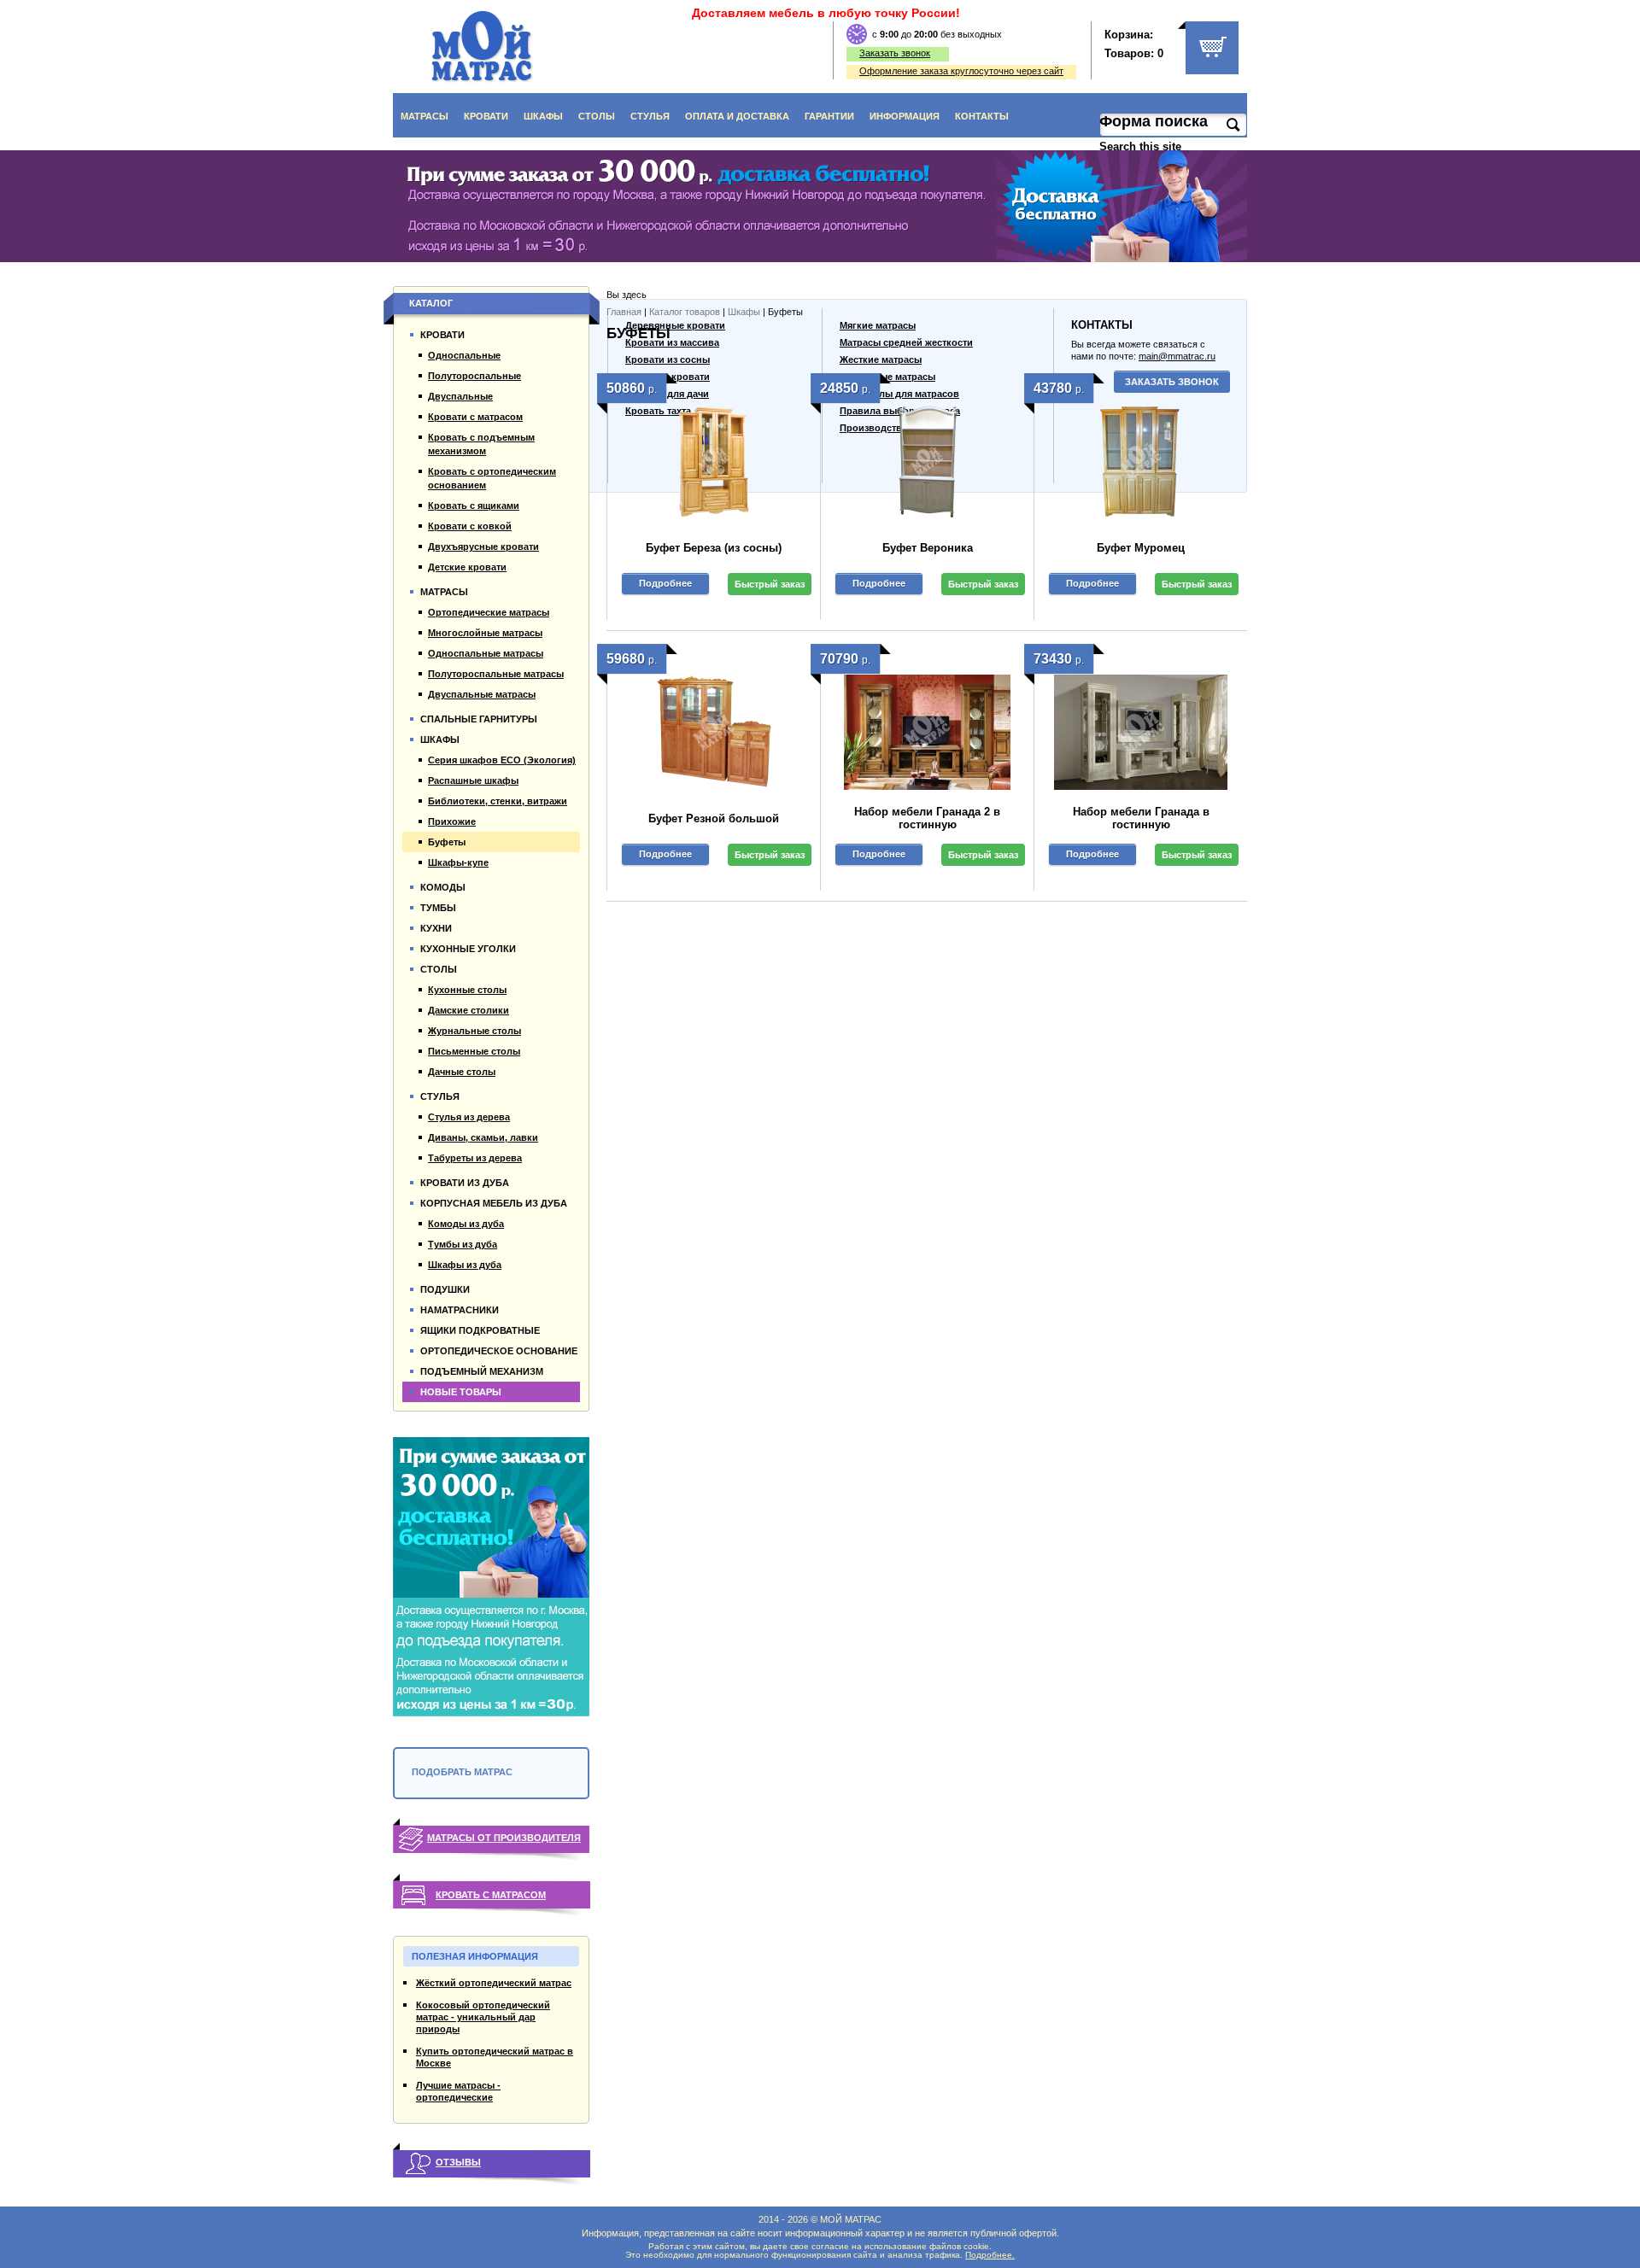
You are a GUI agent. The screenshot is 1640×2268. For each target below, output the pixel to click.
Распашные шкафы (473, 780)
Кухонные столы (467, 990)
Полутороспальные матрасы (496, 674)
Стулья (650, 116)
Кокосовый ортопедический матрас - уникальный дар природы (483, 2017)
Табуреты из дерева (475, 1158)
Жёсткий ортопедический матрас (494, 1983)
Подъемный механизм (482, 1371)
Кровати (486, 116)
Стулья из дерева (469, 1117)
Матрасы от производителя (504, 1838)
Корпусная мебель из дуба (494, 1203)
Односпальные (464, 355)
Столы (597, 116)
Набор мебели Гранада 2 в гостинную (927, 818)
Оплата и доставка (737, 116)
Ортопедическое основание (499, 1351)
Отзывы (458, 2162)
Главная (624, 312)
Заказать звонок (895, 53)
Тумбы (438, 908)
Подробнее (665, 583)
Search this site (1142, 146)
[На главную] (482, 47)
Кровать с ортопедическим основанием (492, 478)
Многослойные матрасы (485, 633)
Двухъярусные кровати (483, 547)
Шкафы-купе (458, 862)
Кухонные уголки (468, 949)
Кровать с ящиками (474, 506)
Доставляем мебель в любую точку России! (826, 13)
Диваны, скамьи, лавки (483, 1137)
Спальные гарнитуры (479, 719)
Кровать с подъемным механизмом (481, 444)
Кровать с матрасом (491, 1895)
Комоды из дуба (466, 1224)
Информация (905, 116)
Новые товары (461, 1392)
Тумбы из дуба (463, 1244)
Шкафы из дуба (465, 1265)
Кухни (436, 928)
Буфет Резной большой (714, 818)
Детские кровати (467, 567)
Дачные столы (462, 1072)
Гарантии (829, 116)
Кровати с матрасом (475, 417)
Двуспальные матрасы (482, 694)
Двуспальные (460, 396)
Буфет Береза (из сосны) (714, 548)
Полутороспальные (474, 376)
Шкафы (543, 116)
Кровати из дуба (465, 1183)
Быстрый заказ (770, 584)
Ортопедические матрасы (489, 612)
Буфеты (447, 842)
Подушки (445, 1289)
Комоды (443, 887)
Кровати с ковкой (470, 526)
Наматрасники (460, 1310)
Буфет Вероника (928, 548)
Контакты (982, 116)
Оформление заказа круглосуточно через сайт (961, 71)
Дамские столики (469, 1010)
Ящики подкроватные (480, 1330)
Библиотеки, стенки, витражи (498, 801)
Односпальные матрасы (486, 653)
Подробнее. (990, 2255)
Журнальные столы (474, 1031)
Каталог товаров (685, 312)
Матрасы (425, 116)
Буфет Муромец (1141, 548)
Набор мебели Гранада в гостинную (1141, 818)
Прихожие (452, 821)
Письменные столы (474, 1051)
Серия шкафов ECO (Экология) (502, 760)
